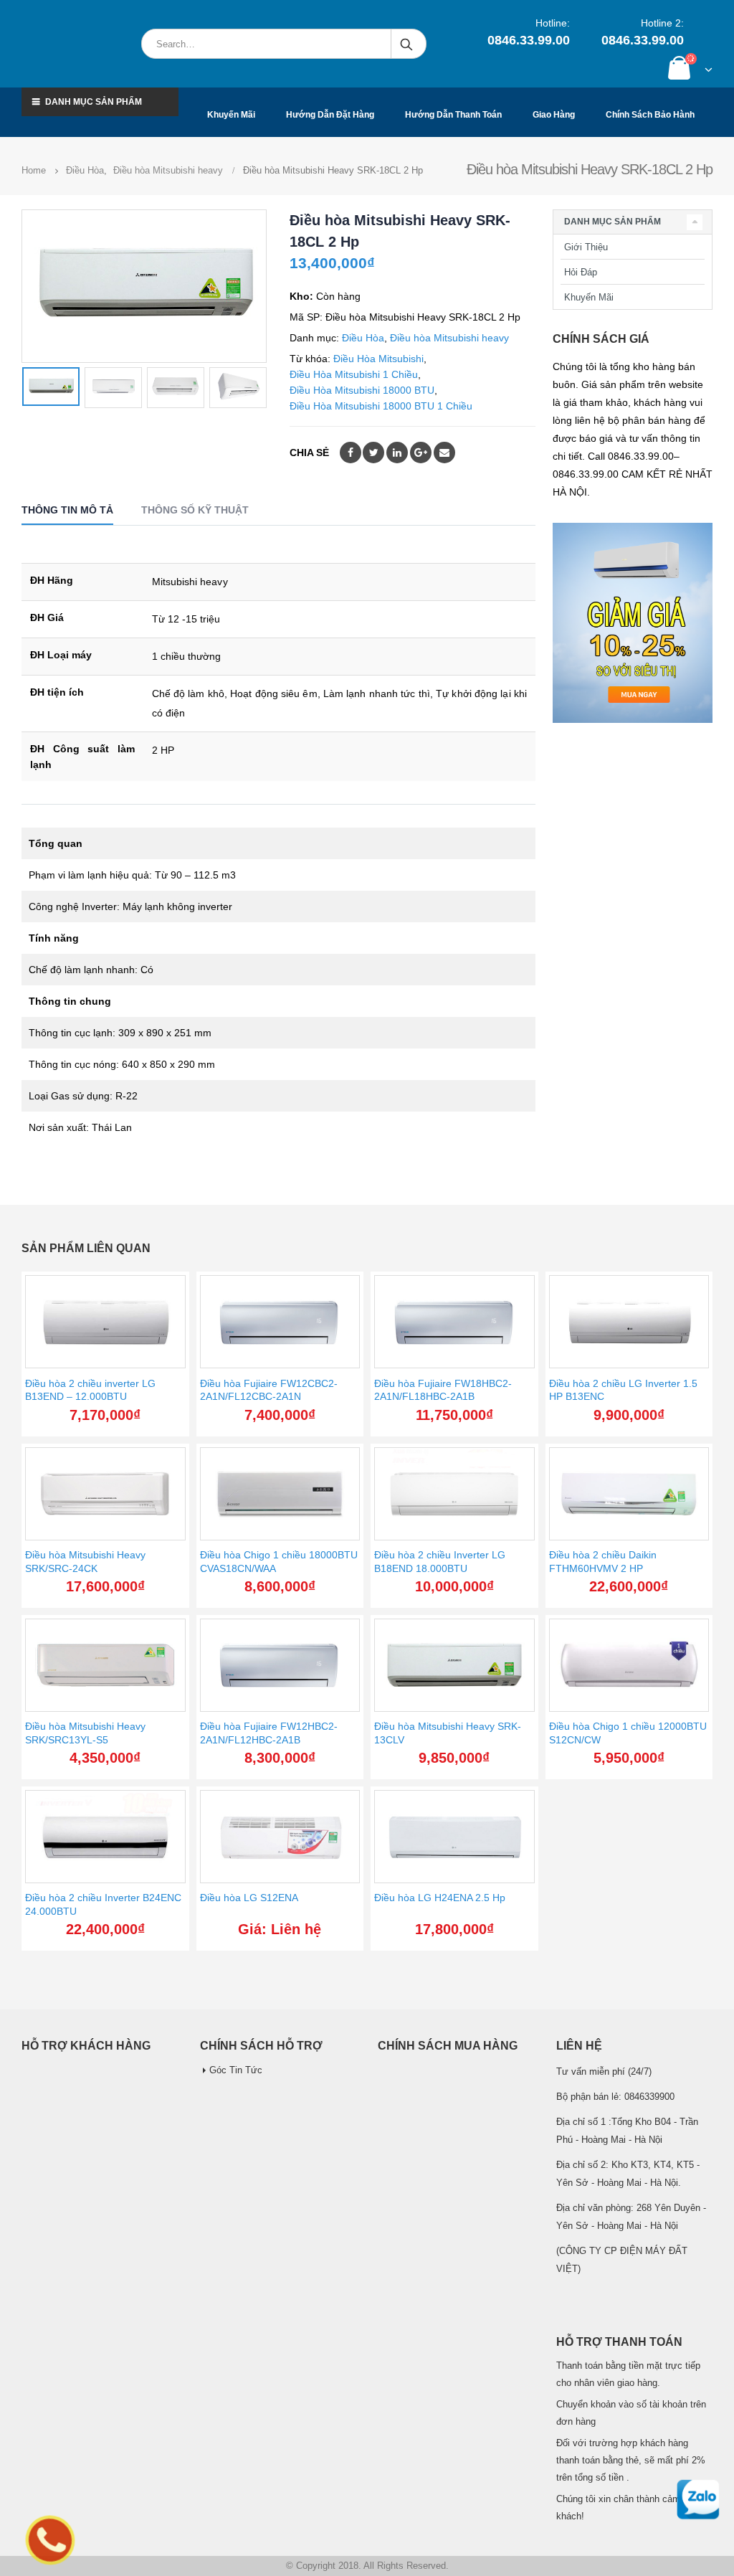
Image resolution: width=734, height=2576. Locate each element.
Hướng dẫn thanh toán (453, 115)
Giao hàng (554, 115)
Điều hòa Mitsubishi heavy (449, 338)
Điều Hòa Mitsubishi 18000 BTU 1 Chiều (381, 406)
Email (444, 453)
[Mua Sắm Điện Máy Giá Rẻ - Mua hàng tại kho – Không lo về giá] (74, 44)
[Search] (407, 44)
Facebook (351, 453)
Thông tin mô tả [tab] (67, 510)
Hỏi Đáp (581, 272)
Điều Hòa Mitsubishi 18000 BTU (362, 390)
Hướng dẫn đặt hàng (330, 115)
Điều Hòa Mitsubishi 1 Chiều (354, 374)
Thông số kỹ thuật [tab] (195, 510)
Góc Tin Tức (236, 2070)
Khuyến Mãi (589, 297)
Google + (421, 453)
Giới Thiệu (586, 247)
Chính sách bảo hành (650, 115)
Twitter (373, 453)
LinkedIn (397, 453)
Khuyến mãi (231, 115)
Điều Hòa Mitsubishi (378, 359)
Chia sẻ (309, 453)
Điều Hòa (363, 338)
